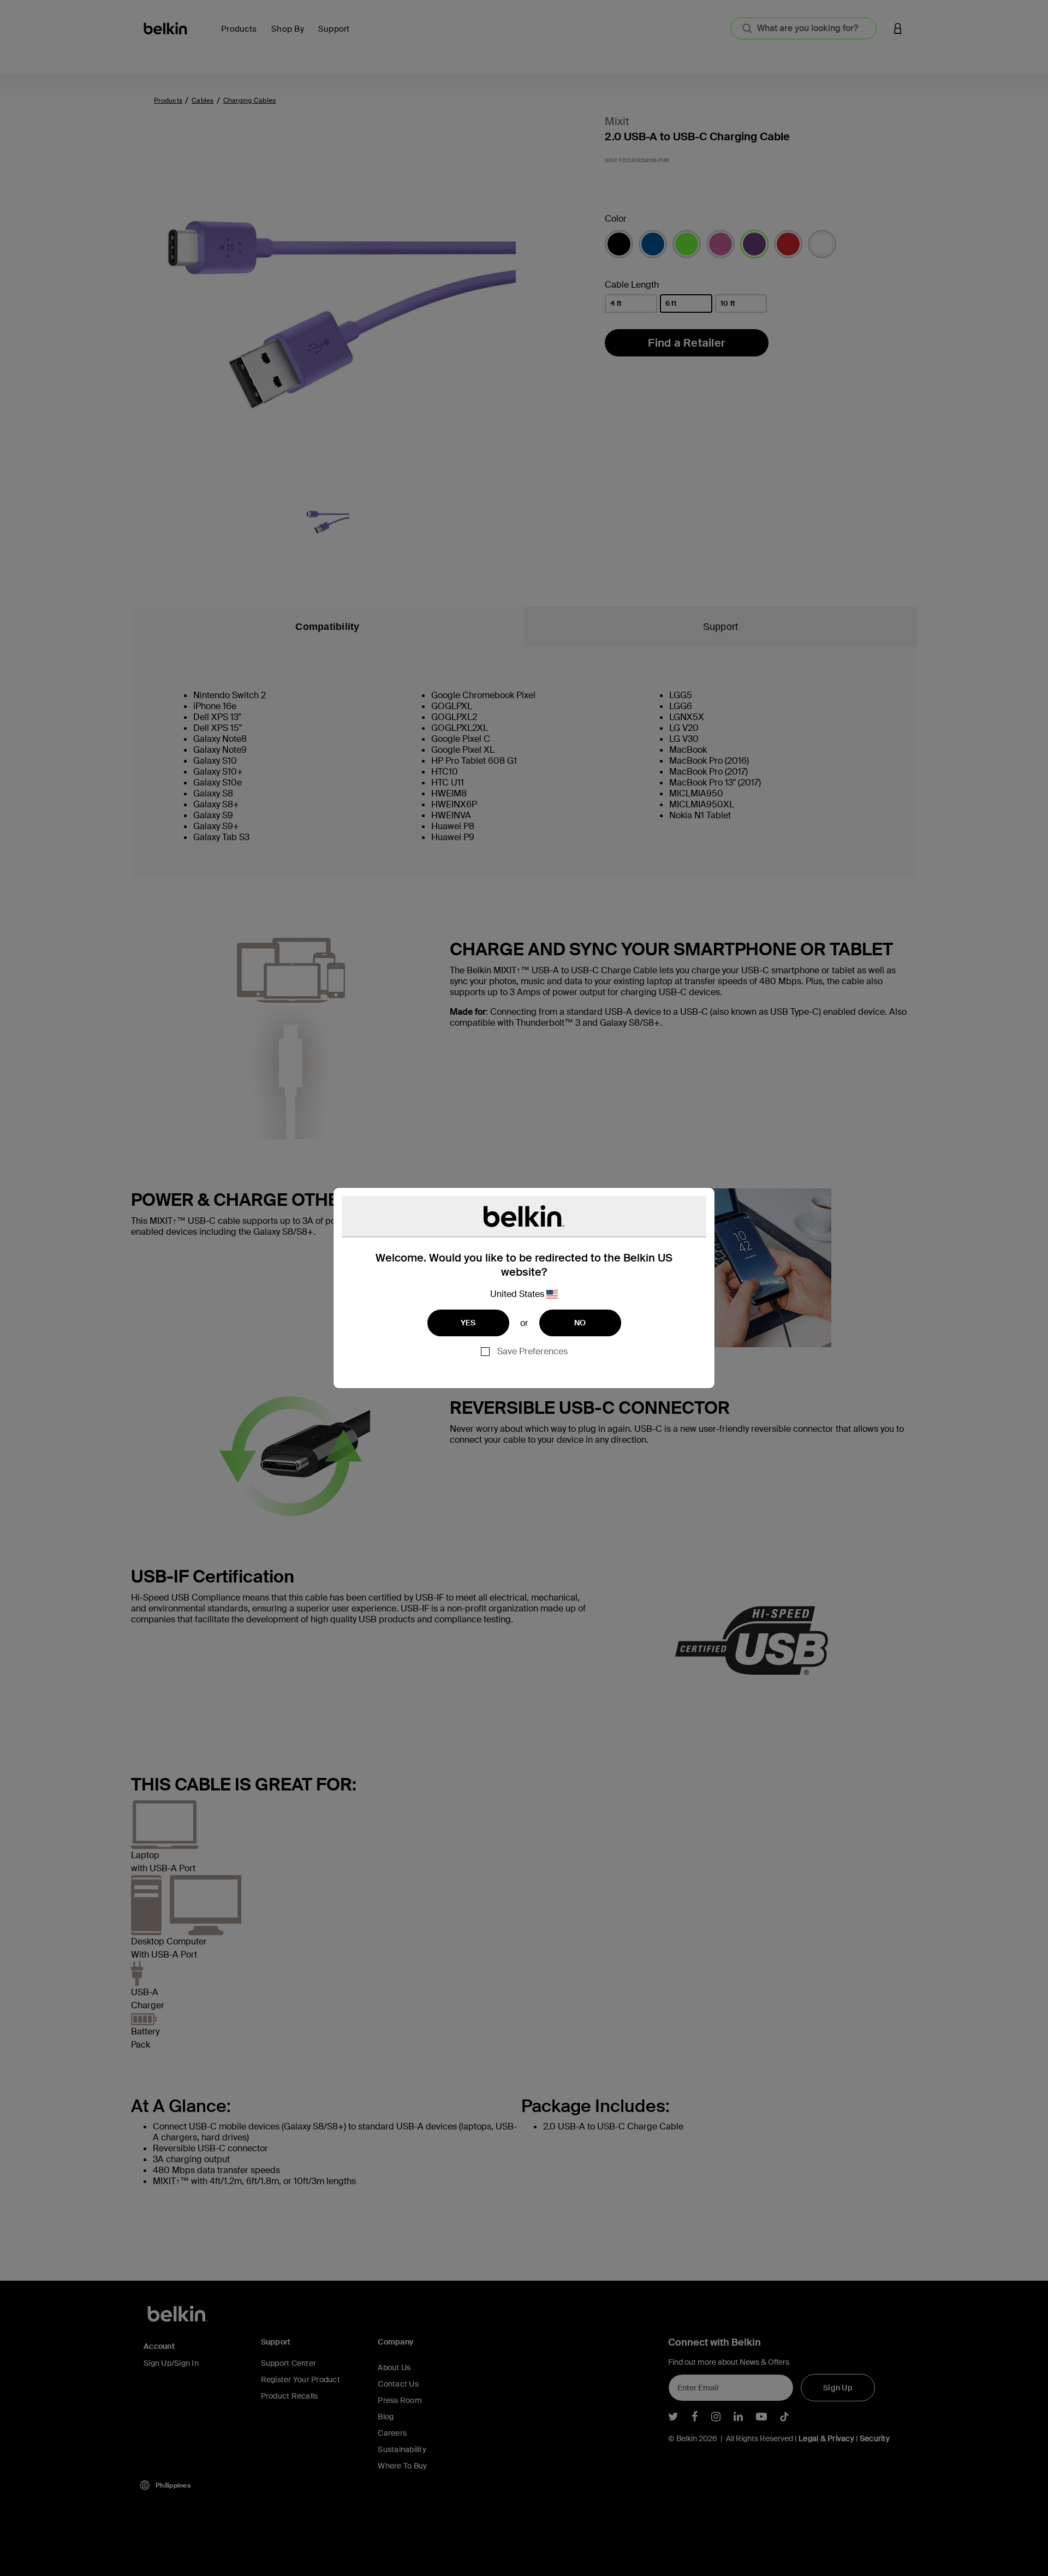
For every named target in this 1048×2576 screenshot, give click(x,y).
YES (468, 1323)
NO (580, 1323)
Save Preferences (532, 1351)
